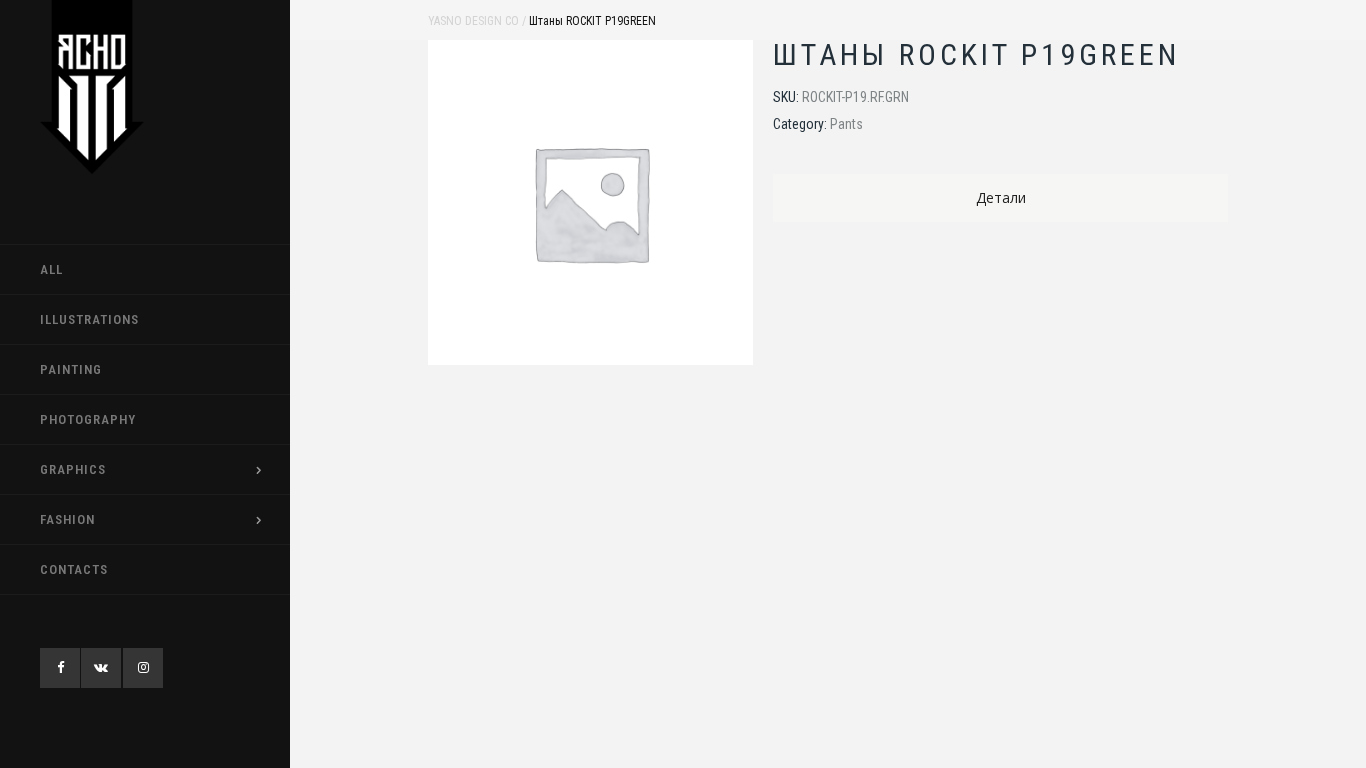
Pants (846, 124)
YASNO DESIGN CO (473, 21)
